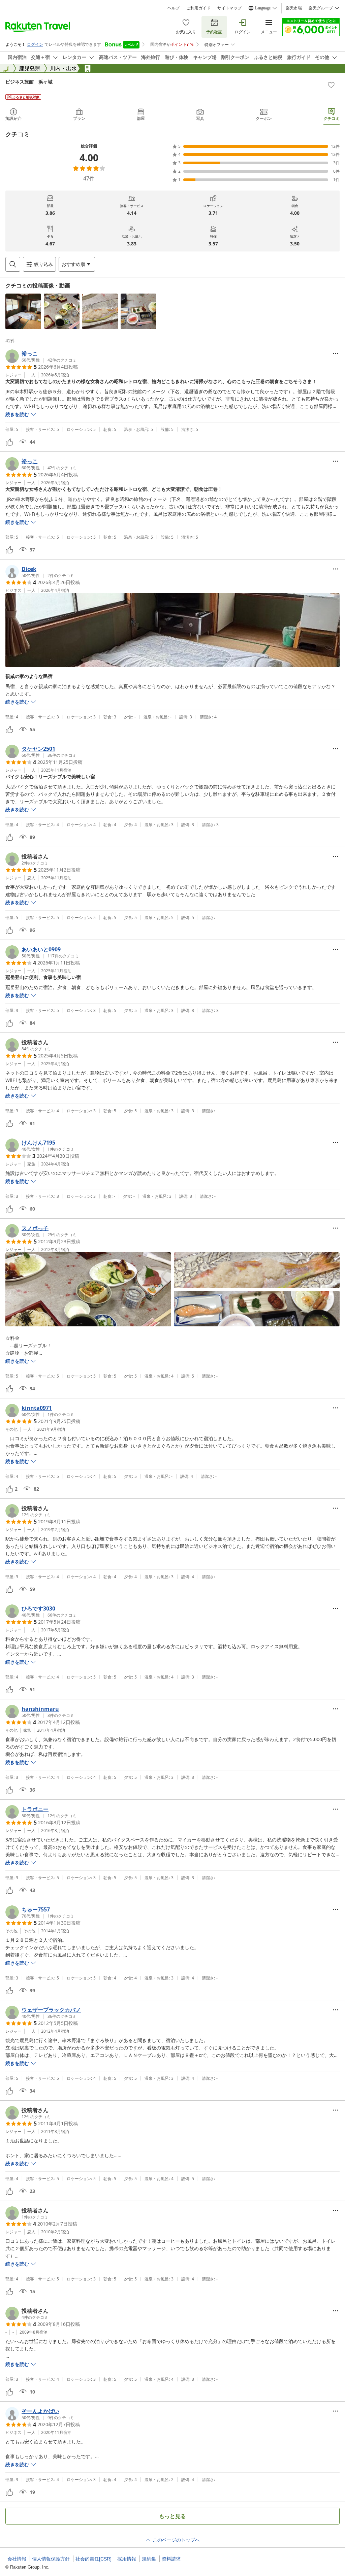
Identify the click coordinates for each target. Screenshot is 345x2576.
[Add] (331, 85)
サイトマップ (229, 8)
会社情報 (17, 2559)
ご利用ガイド (198, 8)
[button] (23, 311)
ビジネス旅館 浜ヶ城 (29, 82)
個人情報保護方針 (51, 2559)
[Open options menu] (336, 353)
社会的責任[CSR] (93, 2559)
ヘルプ (174, 8)
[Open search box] (13, 264)
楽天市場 (294, 8)
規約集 (149, 2559)
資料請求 (171, 2559)
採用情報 (127, 2559)
